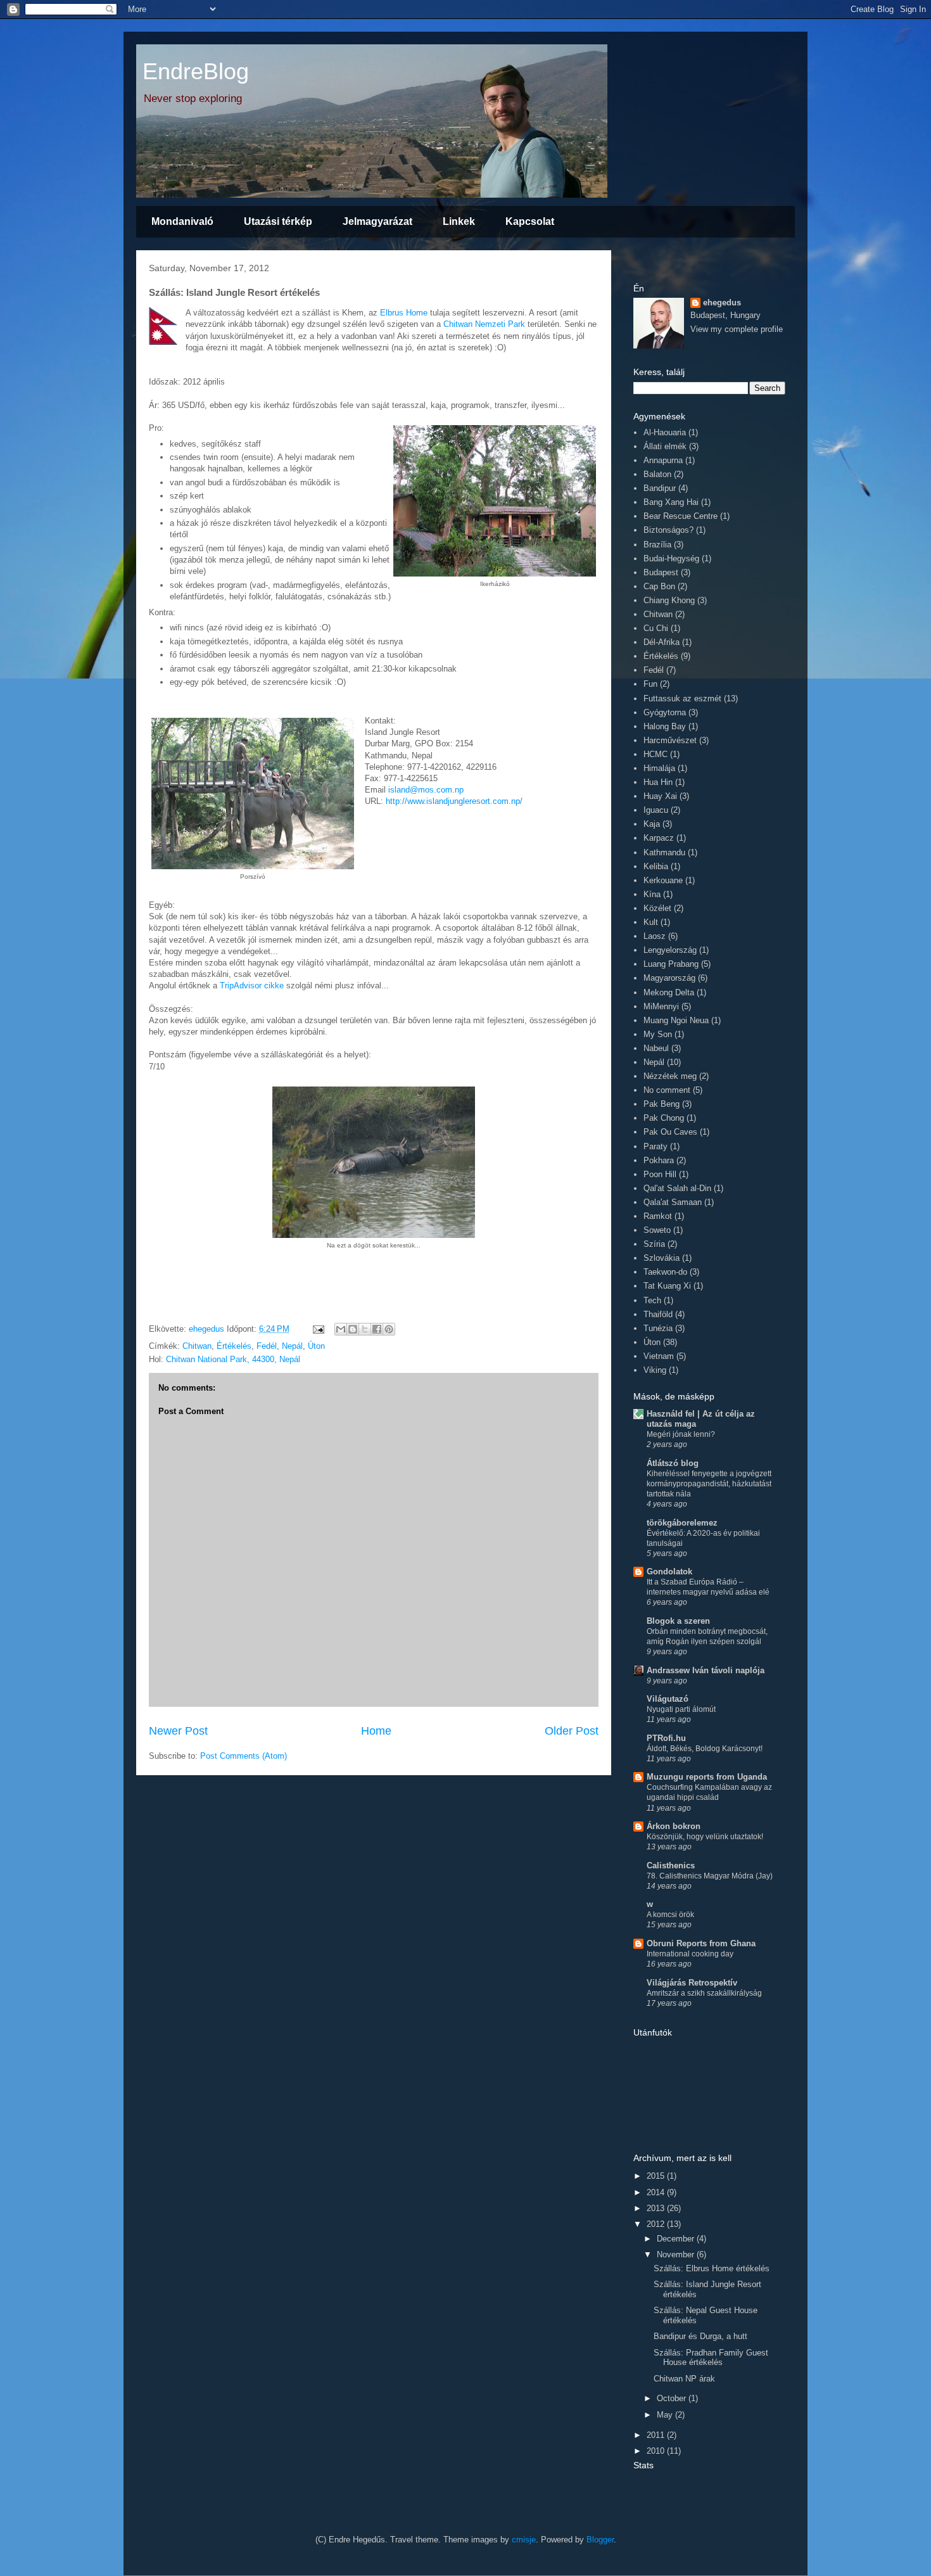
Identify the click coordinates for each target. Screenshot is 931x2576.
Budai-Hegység (671, 558)
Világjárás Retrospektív (692, 1983)
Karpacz (659, 838)
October (673, 2398)
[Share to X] (365, 1329)
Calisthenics (671, 1865)
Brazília (657, 545)
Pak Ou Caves (670, 1132)
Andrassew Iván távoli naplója (706, 1670)
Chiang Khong (669, 600)
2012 (657, 2224)
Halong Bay (665, 726)
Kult (651, 922)
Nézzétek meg (670, 1076)
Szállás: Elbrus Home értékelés (712, 2268)
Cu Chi (656, 628)
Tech (652, 1300)
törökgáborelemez (682, 1523)
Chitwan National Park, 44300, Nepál (233, 1359)
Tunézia (658, 1328)
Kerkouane (663, 880)
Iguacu (656, 810)
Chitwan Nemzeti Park (484, 324)
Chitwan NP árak (684, 2379)
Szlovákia (662, 1258)
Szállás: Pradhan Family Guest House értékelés (711, 2358)
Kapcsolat (530, 221)
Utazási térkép (278, 221)
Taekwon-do (665, 1272)
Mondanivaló (182, 221)
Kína (652, 894)
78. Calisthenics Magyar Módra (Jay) (710, 1876)
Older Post (572, 1731)
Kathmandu (664, 852)
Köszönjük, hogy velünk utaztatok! (705, 1837)
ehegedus (722, 303)
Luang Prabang (671, 964)
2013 (657, 2208)
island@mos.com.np (426, 790)
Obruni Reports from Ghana (701, 1943)
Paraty (655, 1146)
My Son (658, 1034)
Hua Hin (658, 782)
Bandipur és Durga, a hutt (700, 2336)
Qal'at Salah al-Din (677, 1188)
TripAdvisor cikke (252, 985)
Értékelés (234, 1346)
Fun (650, 684)
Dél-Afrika (662, 642)
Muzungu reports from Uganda (707, 1777)
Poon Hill (660, 1174)
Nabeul (656, 1048)
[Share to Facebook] (377, 1329)
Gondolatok (669, 1572)
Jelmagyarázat (377, 221)
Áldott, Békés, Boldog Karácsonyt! (705, 1749)
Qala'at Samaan (673, 1202)
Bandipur (660, 488)
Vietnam (659, 1356)
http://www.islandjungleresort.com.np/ (454, 801)
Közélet (657, 908)
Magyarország (669, 978)
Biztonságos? (668, 530)
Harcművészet (670, 740)
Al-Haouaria (665, 432)
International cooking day (690, 1954)
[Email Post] (318, 1329)
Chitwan (197, 1346)
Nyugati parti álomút (681, 1709)
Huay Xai (660, 796)
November (677, 2254)
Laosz (655, 936)
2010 (657, 2451)
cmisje (524, 2540)
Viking (655, 1370)
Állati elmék (665, 446)
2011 (657, 2435)
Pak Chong (664, 1118)
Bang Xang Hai (671, 502)
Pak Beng (662, 1104)
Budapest (661, 572)
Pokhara (659, 1160)
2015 (657, 2176)
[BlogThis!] (353, 1329)
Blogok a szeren (678, 1621)
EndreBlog (196, 71)
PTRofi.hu (666, 1738)
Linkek (459, 221)
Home (376, 1731)
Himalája (659, 768)
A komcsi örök (670, 1915)
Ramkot (658, 1216)
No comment (667, 1090)
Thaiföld (658, 1314)
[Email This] (341, 1329)
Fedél (267, 1346)
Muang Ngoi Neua (676, 1020)
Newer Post (178, 1731)
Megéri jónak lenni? (681, 1434)
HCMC (655, 754)
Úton (316, 1346)
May (666, 2415)
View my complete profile (737, 329)
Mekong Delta (669, 992)
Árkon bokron (674, 1826)
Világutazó (668, 1699)
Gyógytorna (665, 712)
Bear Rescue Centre (681, 516)
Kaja (652, 824)
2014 (657, 2192)
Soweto (657, 1230)
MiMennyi (661, 1006)
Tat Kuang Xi (667, 1286)
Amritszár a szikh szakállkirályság (704, 1993)
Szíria (654, 1244)
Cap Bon (659, 586)
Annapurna (663, 460)
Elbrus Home (404, 313)
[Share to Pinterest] (389, 1329)
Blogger (600, 2540)
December (677, 2239)
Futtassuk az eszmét (682, 698)
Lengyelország (670, 950)
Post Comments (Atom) (244, 1756)
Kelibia (656, 866)
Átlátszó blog (673, 1463)
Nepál (292, 1346)
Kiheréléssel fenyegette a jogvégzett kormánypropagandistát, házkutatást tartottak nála (709, 1484)
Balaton (657, 474)
